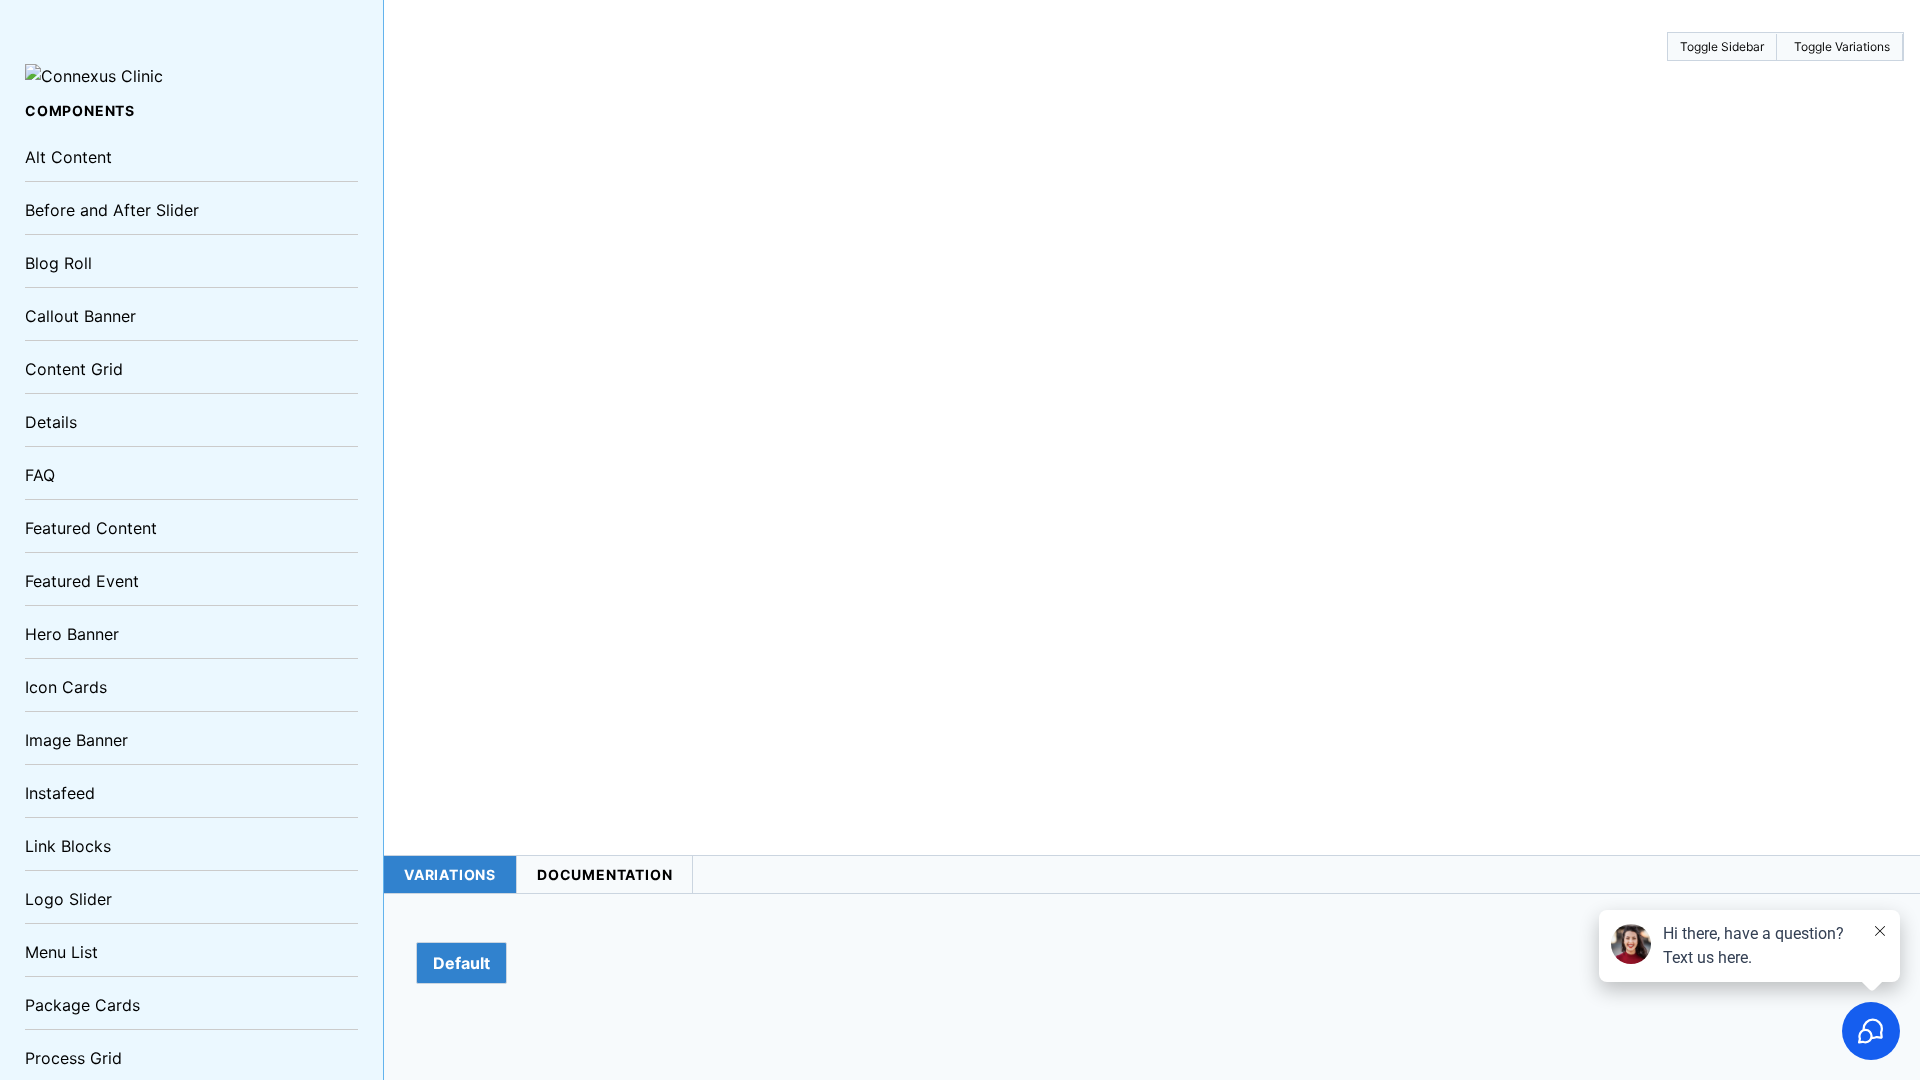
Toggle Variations (1842, 46)
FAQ (40, 475)
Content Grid (74, 369)
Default (461, 963)
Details (51, 422)
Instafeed (60, 793)
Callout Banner (80, 316)
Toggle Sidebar (1722, 46)
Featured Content (91, 528)
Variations (450, 874)
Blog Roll (58, 263)
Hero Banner (72, 634)
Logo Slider (68, 899)
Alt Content (68, 157)
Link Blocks (68, 846)
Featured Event (82, 581)
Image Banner (76, 740)
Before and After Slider (112, 210)
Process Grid (73, 1058)
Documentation (604, 874)
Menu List (61, 952)
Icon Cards (66, 687)
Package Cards (82, 1005)
